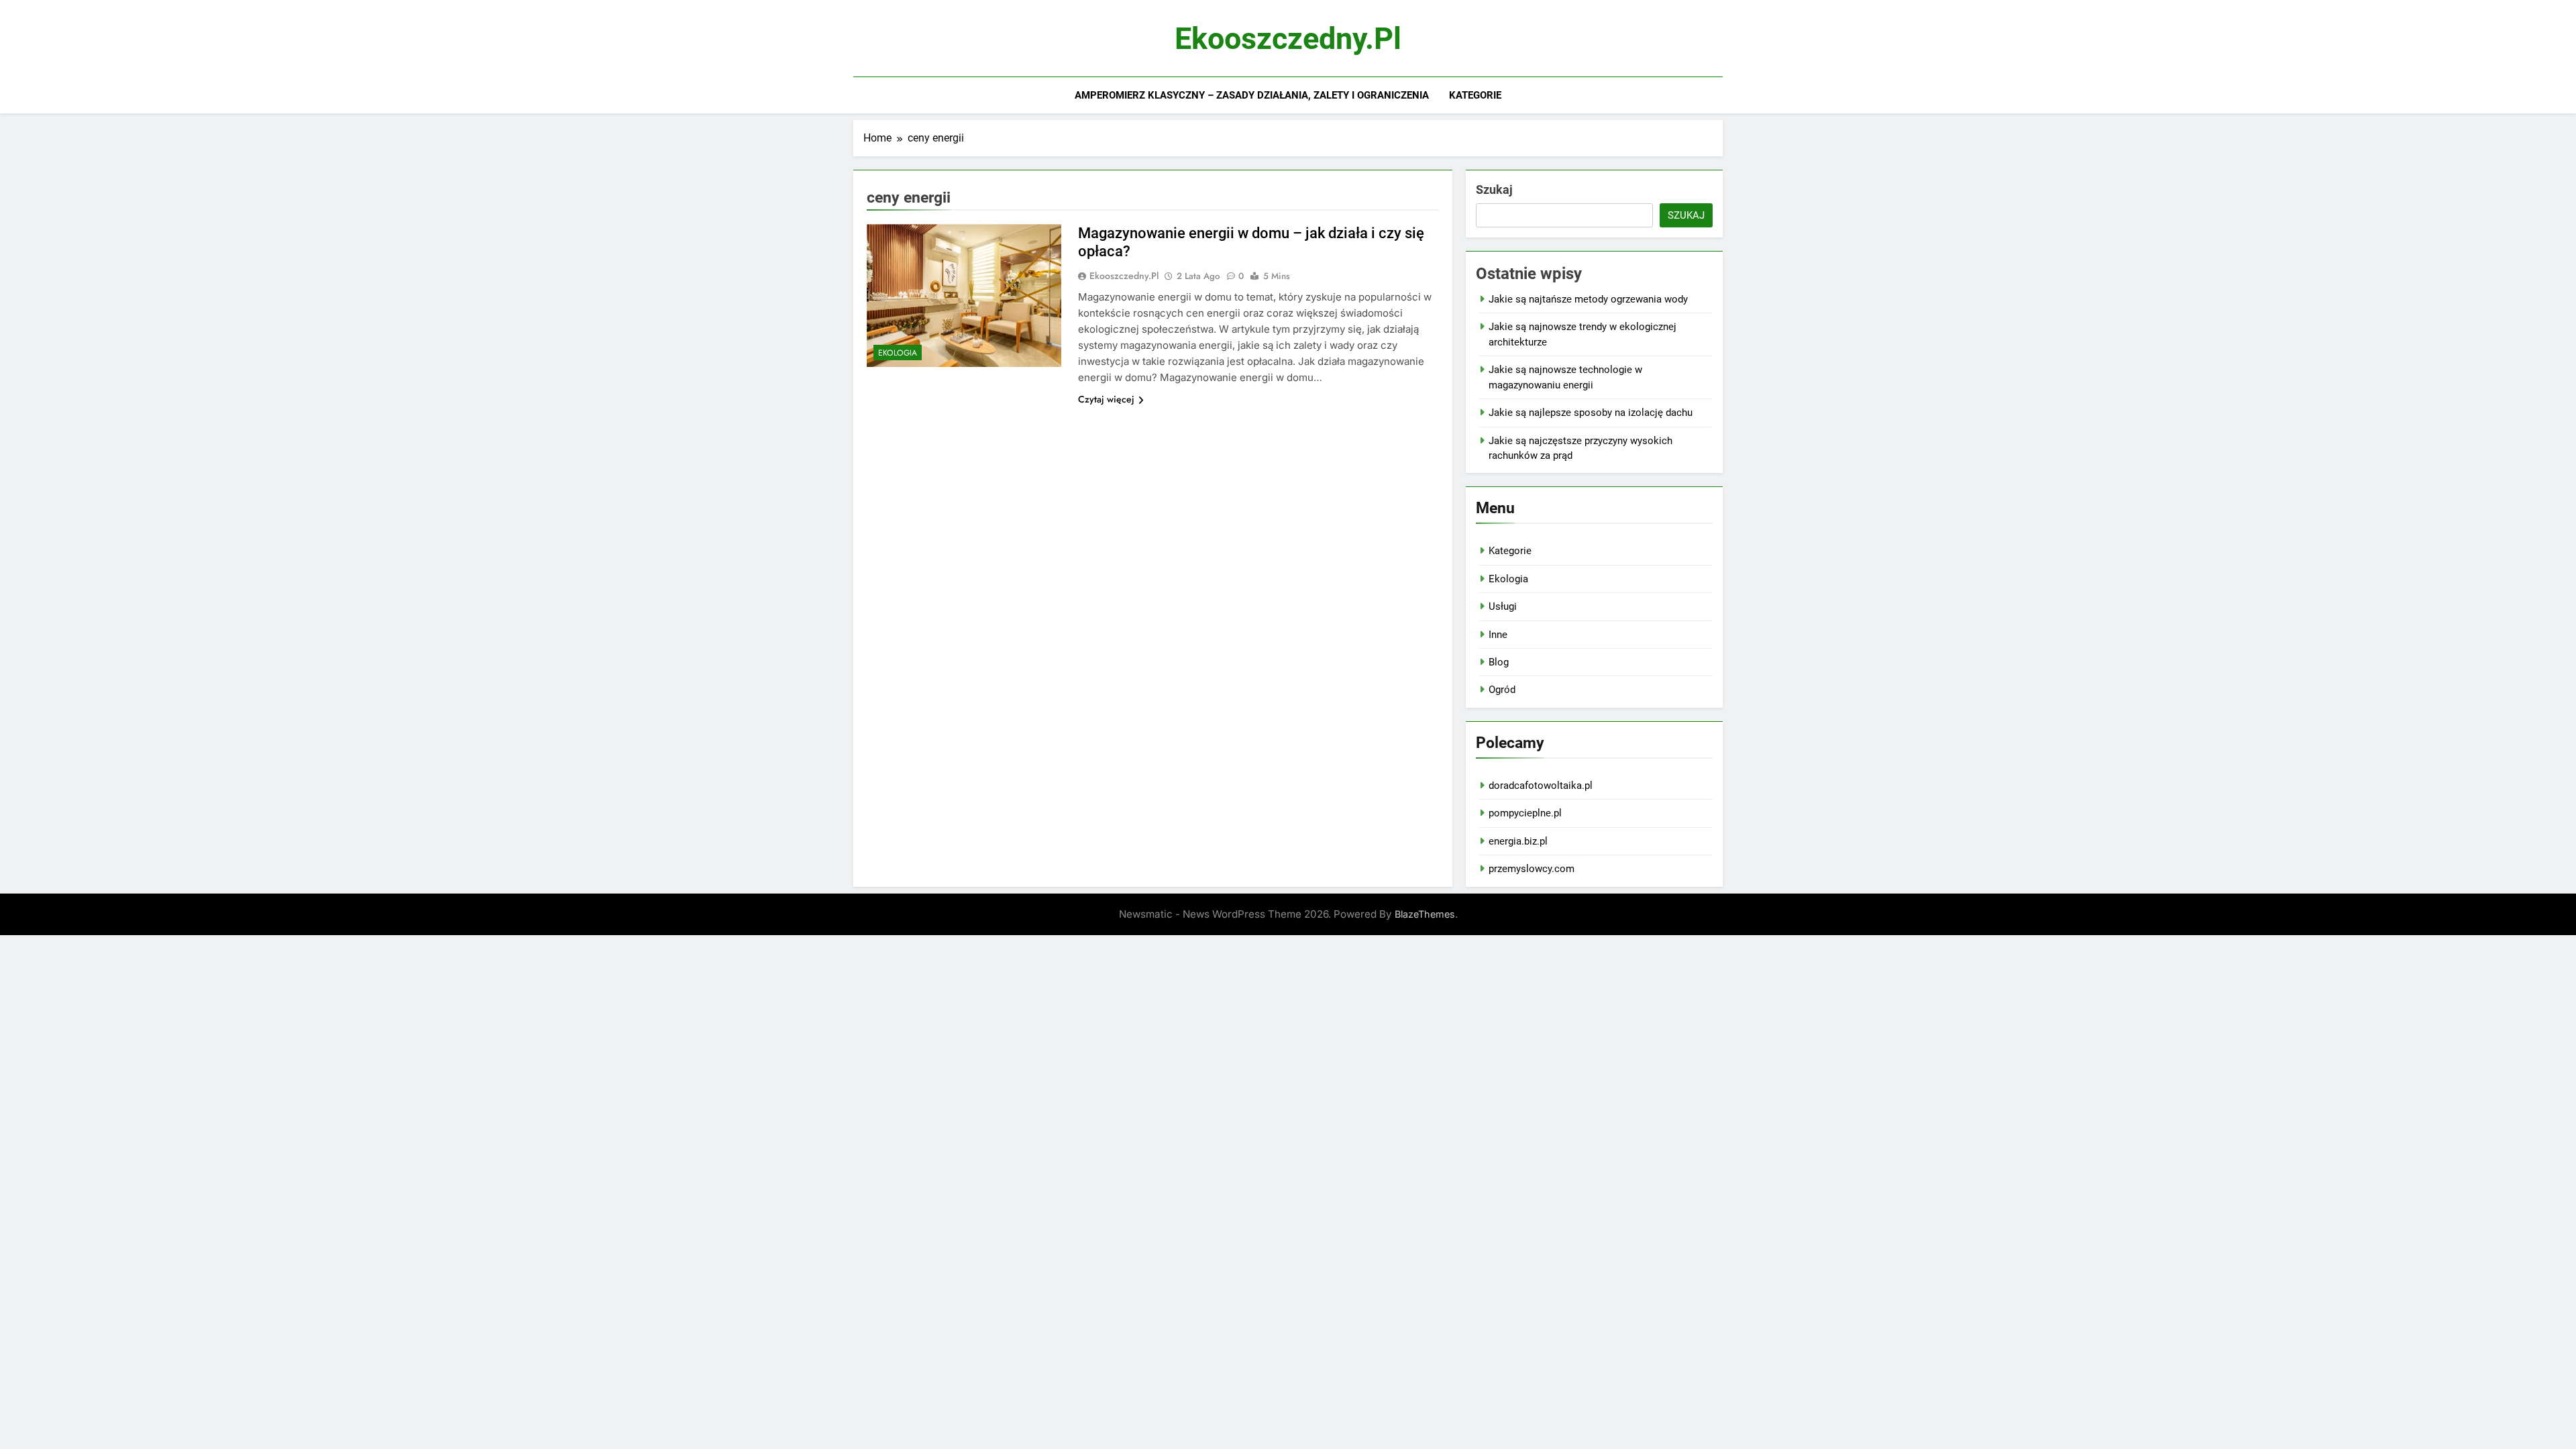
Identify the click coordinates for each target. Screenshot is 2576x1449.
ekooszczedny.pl (1288, 39)
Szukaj (1494, 190)
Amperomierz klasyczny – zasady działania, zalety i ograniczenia (1252, 95)
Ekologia (898, 353)
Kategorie (1475, 95)
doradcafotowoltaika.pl (1541, 786)
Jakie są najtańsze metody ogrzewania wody (1588, 299)
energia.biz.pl (1518, 841)
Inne (1498, 635)
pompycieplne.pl (1525, 813)
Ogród (1502, 690)
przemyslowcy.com (1532, 869)
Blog (1499, 662)
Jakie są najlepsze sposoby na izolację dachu (1591, 413)
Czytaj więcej (1106, 399)
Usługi (1503, 606)
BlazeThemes (1425, 914)
